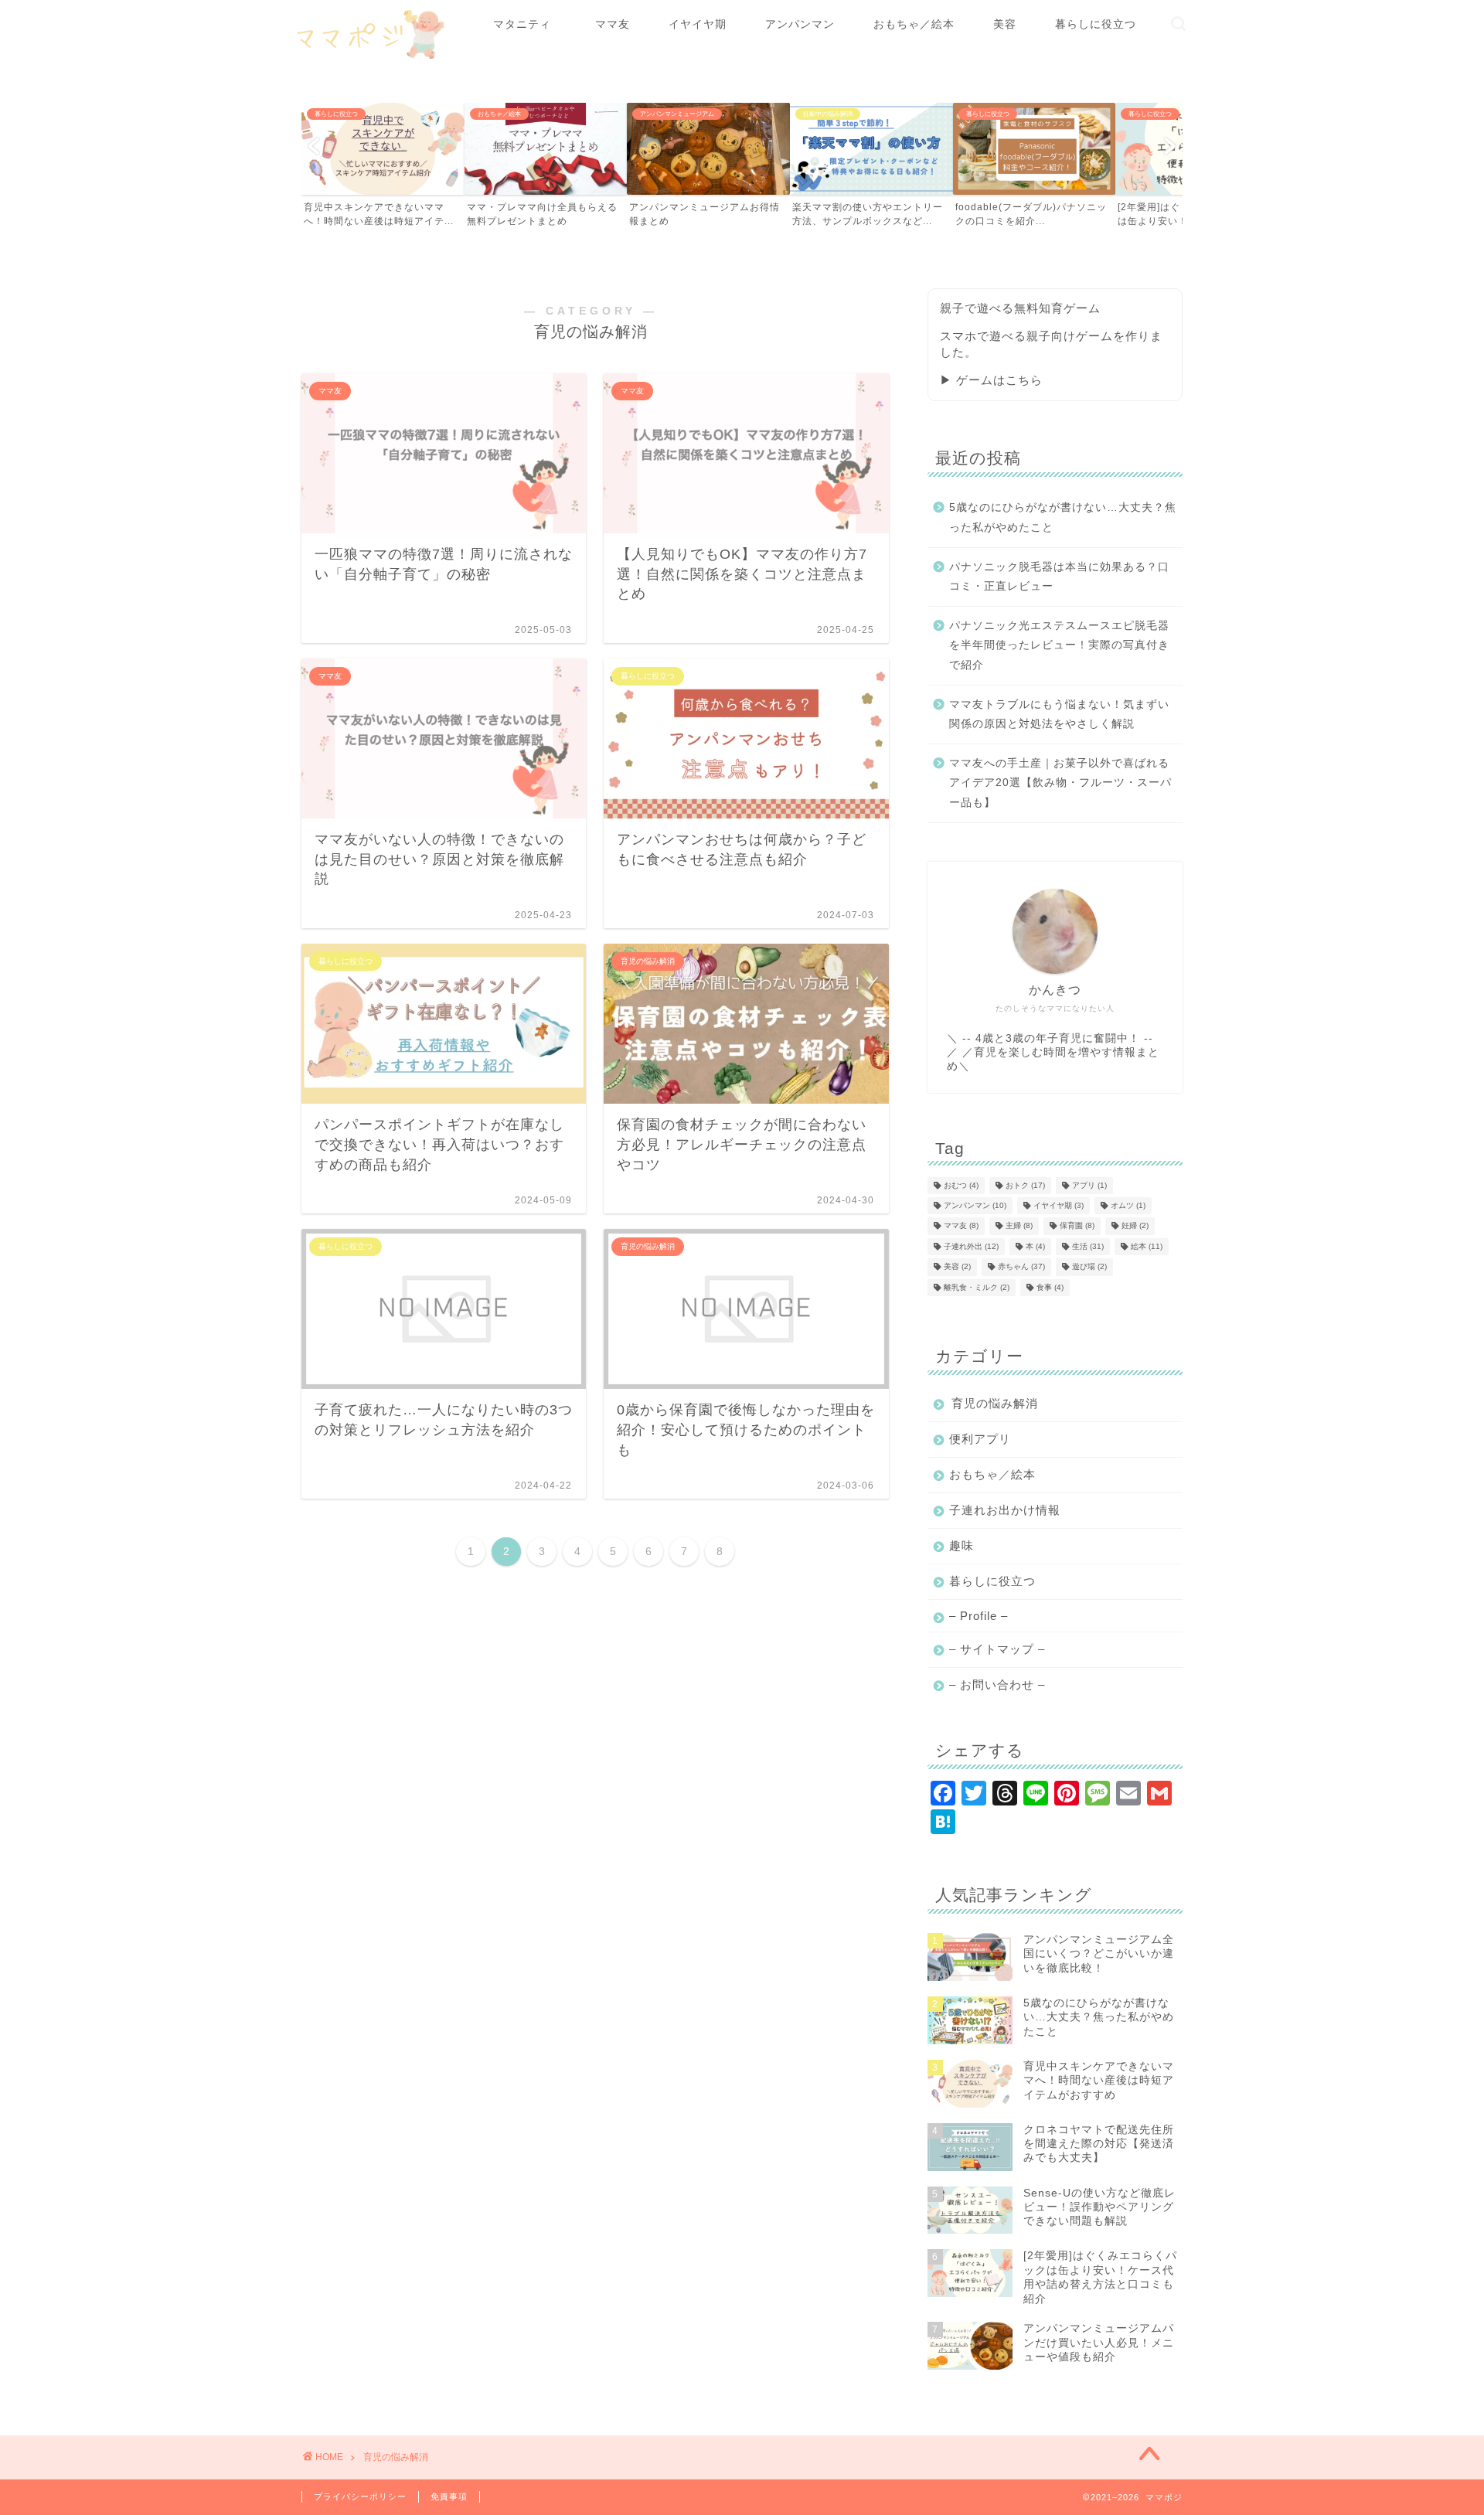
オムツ (1128, 1205)
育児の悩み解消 (995, 1403)
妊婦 (1135, 1226)
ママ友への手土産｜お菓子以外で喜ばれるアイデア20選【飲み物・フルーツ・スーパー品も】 (1060, 783)
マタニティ (528, 24)
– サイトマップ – (997, 1649)
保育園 (1077, 1226)
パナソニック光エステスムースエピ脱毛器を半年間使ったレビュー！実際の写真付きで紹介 (1059, 645)
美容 (1005, 24)
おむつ (961, 1185)
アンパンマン (800, 24)
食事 (1050, 1287)
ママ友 (613, 24)
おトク (1025, 1185)
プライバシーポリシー (360, 2496)
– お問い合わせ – (997, 1685)
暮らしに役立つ (1096, 24)
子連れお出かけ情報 (1005, 1510)
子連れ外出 (971, 1246)
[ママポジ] (371, 74)
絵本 (1147, 1246)
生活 (1088, 1246)
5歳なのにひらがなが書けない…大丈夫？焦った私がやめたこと (1063, 517)
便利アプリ (980, 1439)
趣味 (962, 1545)
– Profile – (979, 1616)
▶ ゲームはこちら (991, 380)
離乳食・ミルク (977, 1287)
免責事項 (449, 2496)
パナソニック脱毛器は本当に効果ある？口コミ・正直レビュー (1059, 577)
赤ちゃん (1021, 1267)
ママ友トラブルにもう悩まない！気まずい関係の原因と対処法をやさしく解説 (1059, 715)
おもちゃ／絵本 (914, 24)
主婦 (1019, 1226)
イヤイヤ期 (698, 24)
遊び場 (1089, 1267)
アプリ (1089, 1185)
